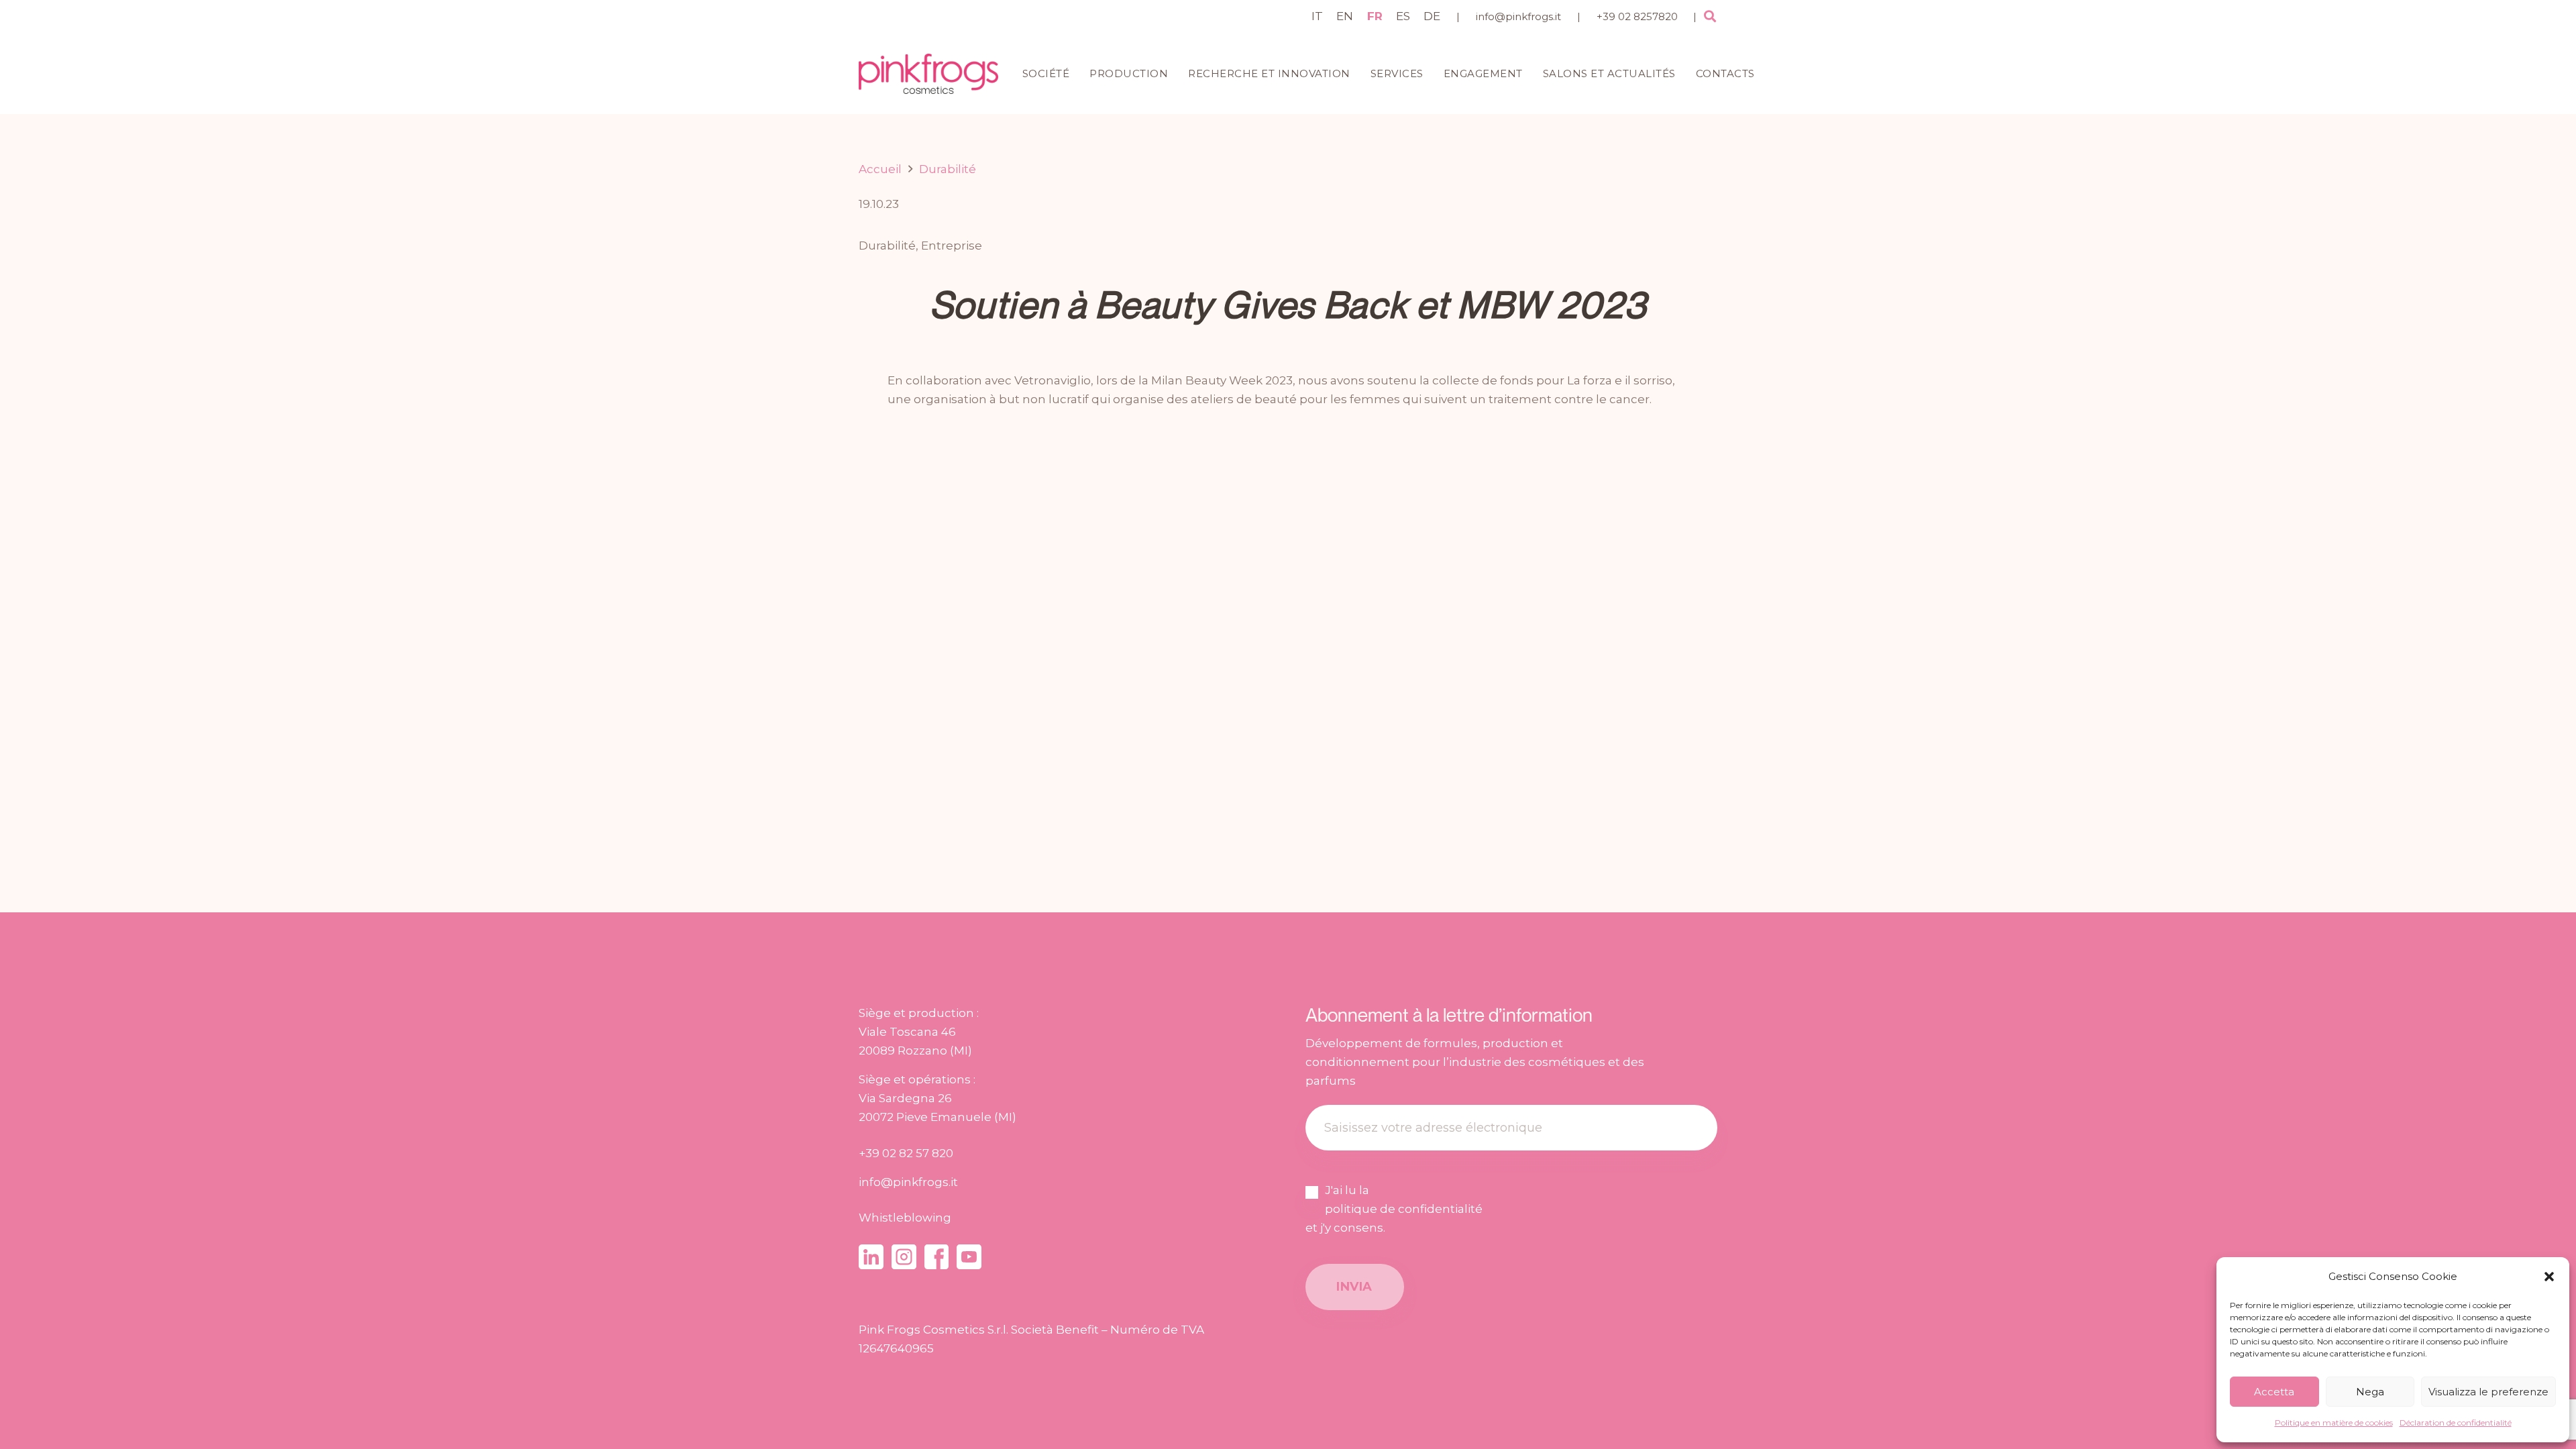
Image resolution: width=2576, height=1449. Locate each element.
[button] (2549, 1277)
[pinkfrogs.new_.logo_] (928, 74)
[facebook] (937, 1257)
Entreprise (952, 246)
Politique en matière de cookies (2334, 1423)
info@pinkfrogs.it (1518, 16)
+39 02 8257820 (1637, 16)
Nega (2370, 1392)
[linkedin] (871, 1257)
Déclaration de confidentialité (2456, 1423)
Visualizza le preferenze (2488, 1392)
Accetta (2274, 1392)
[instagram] (904, 1257)
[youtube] (969, 1257)
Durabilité (887, 246)
